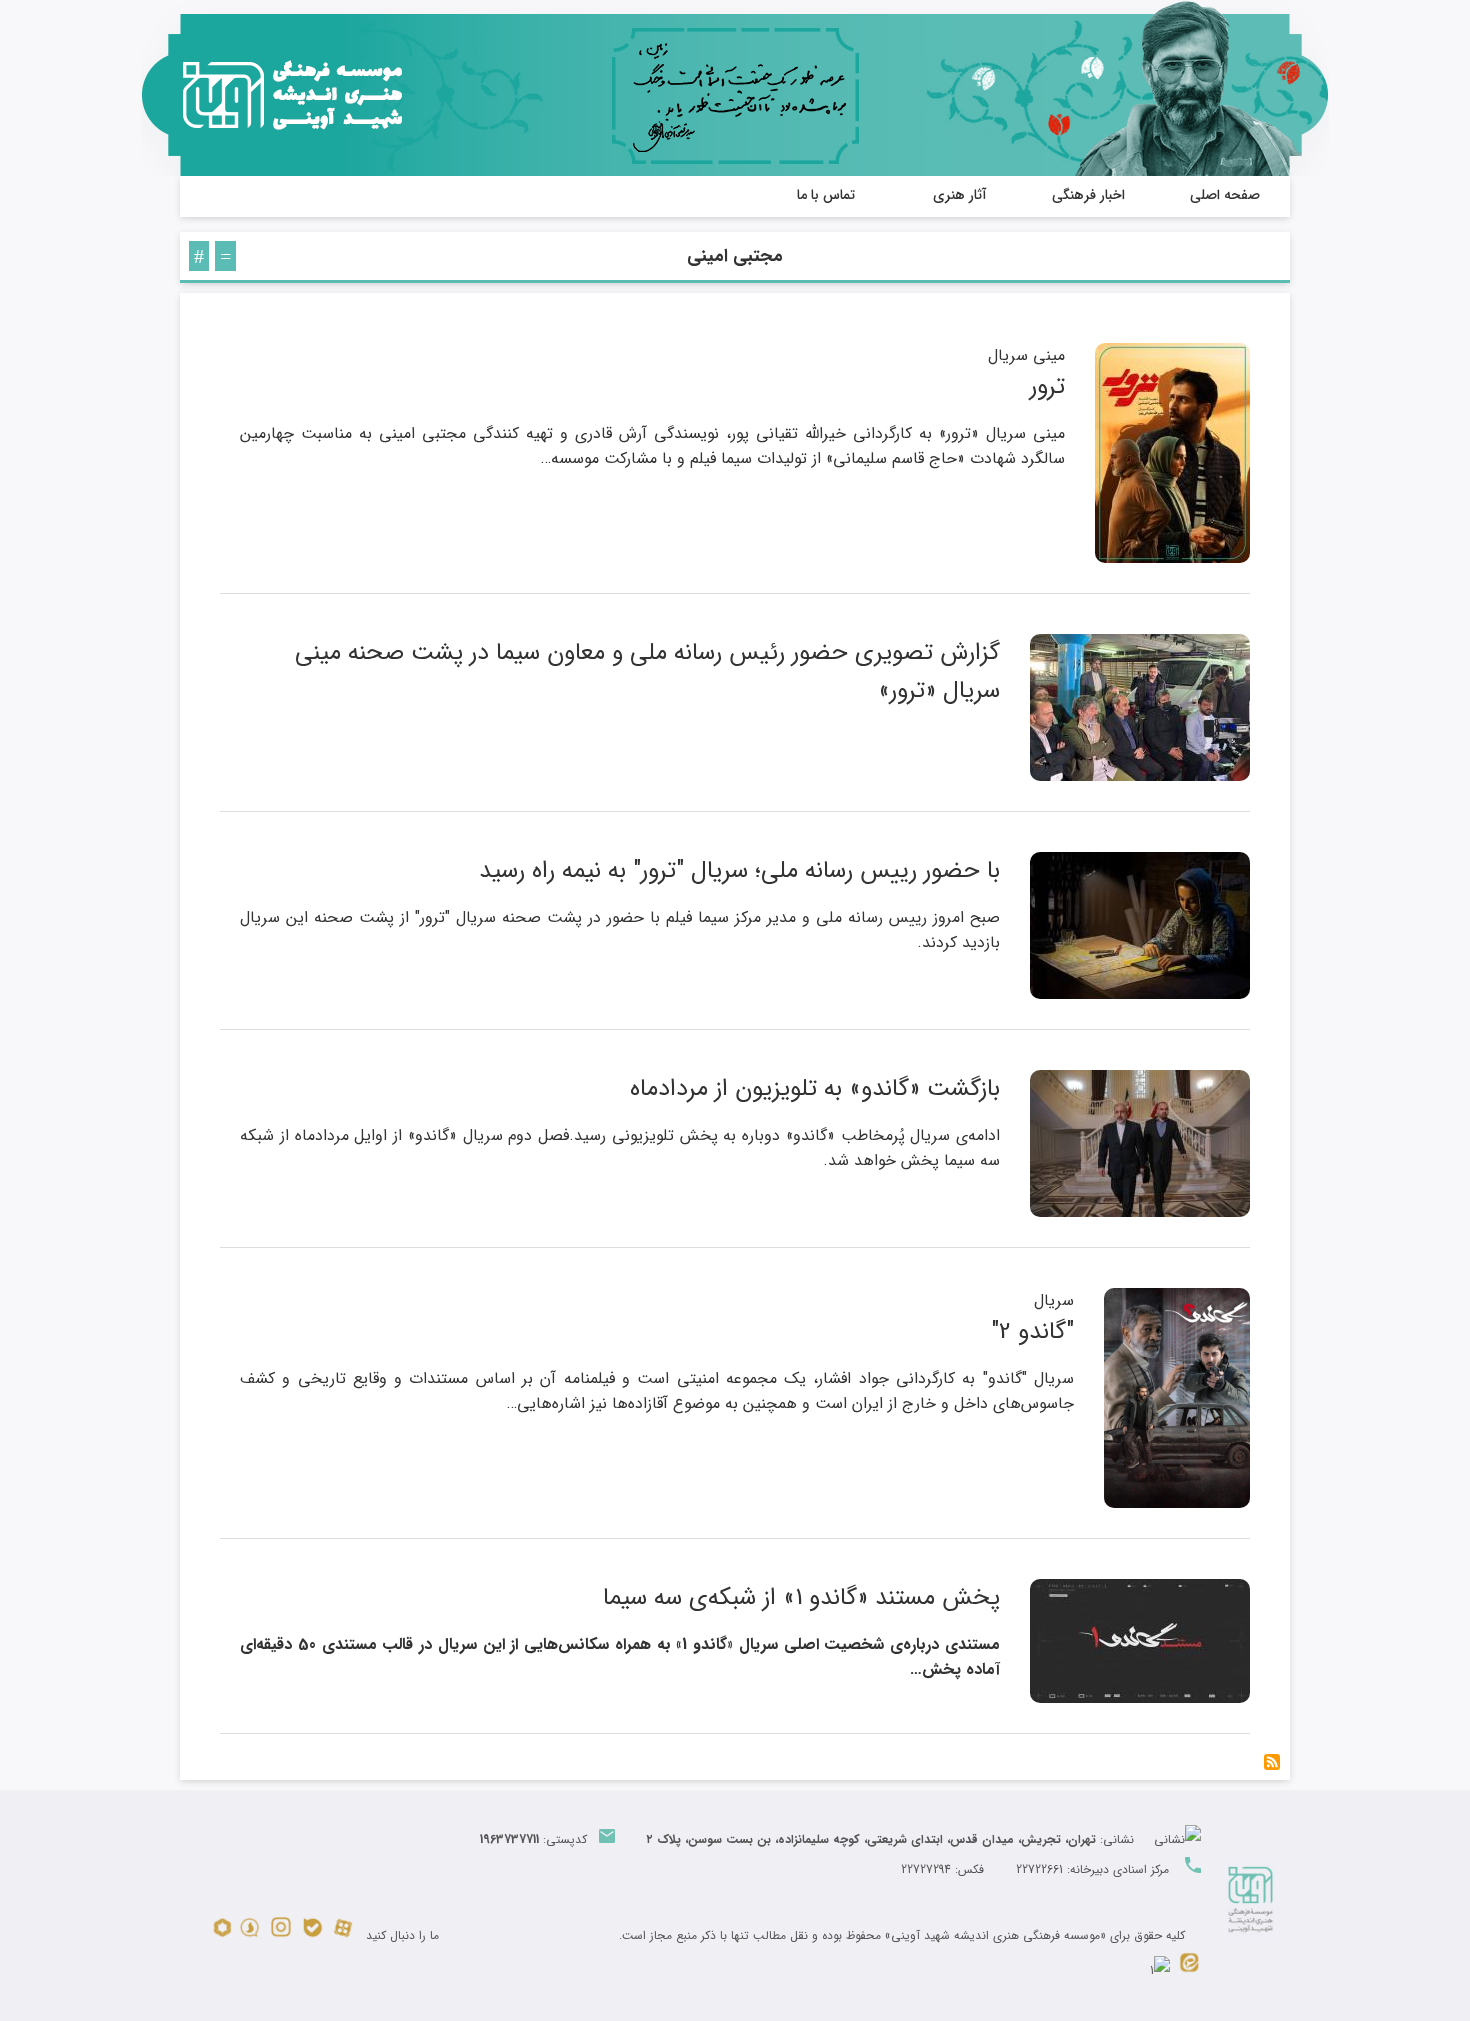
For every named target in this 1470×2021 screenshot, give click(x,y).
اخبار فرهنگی (1088, 195)
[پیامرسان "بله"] (312, 1935)
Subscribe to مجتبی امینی (1272, 1762)
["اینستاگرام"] (281, 1935)
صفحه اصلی (1225, 195)
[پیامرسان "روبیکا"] (222, 1935)
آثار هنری (960, 195)
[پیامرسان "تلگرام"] (1160, 1970)
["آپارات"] (343, 1935)
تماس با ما (826, 195)
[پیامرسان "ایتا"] (1189, 1970)
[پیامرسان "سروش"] (249, 1935)
